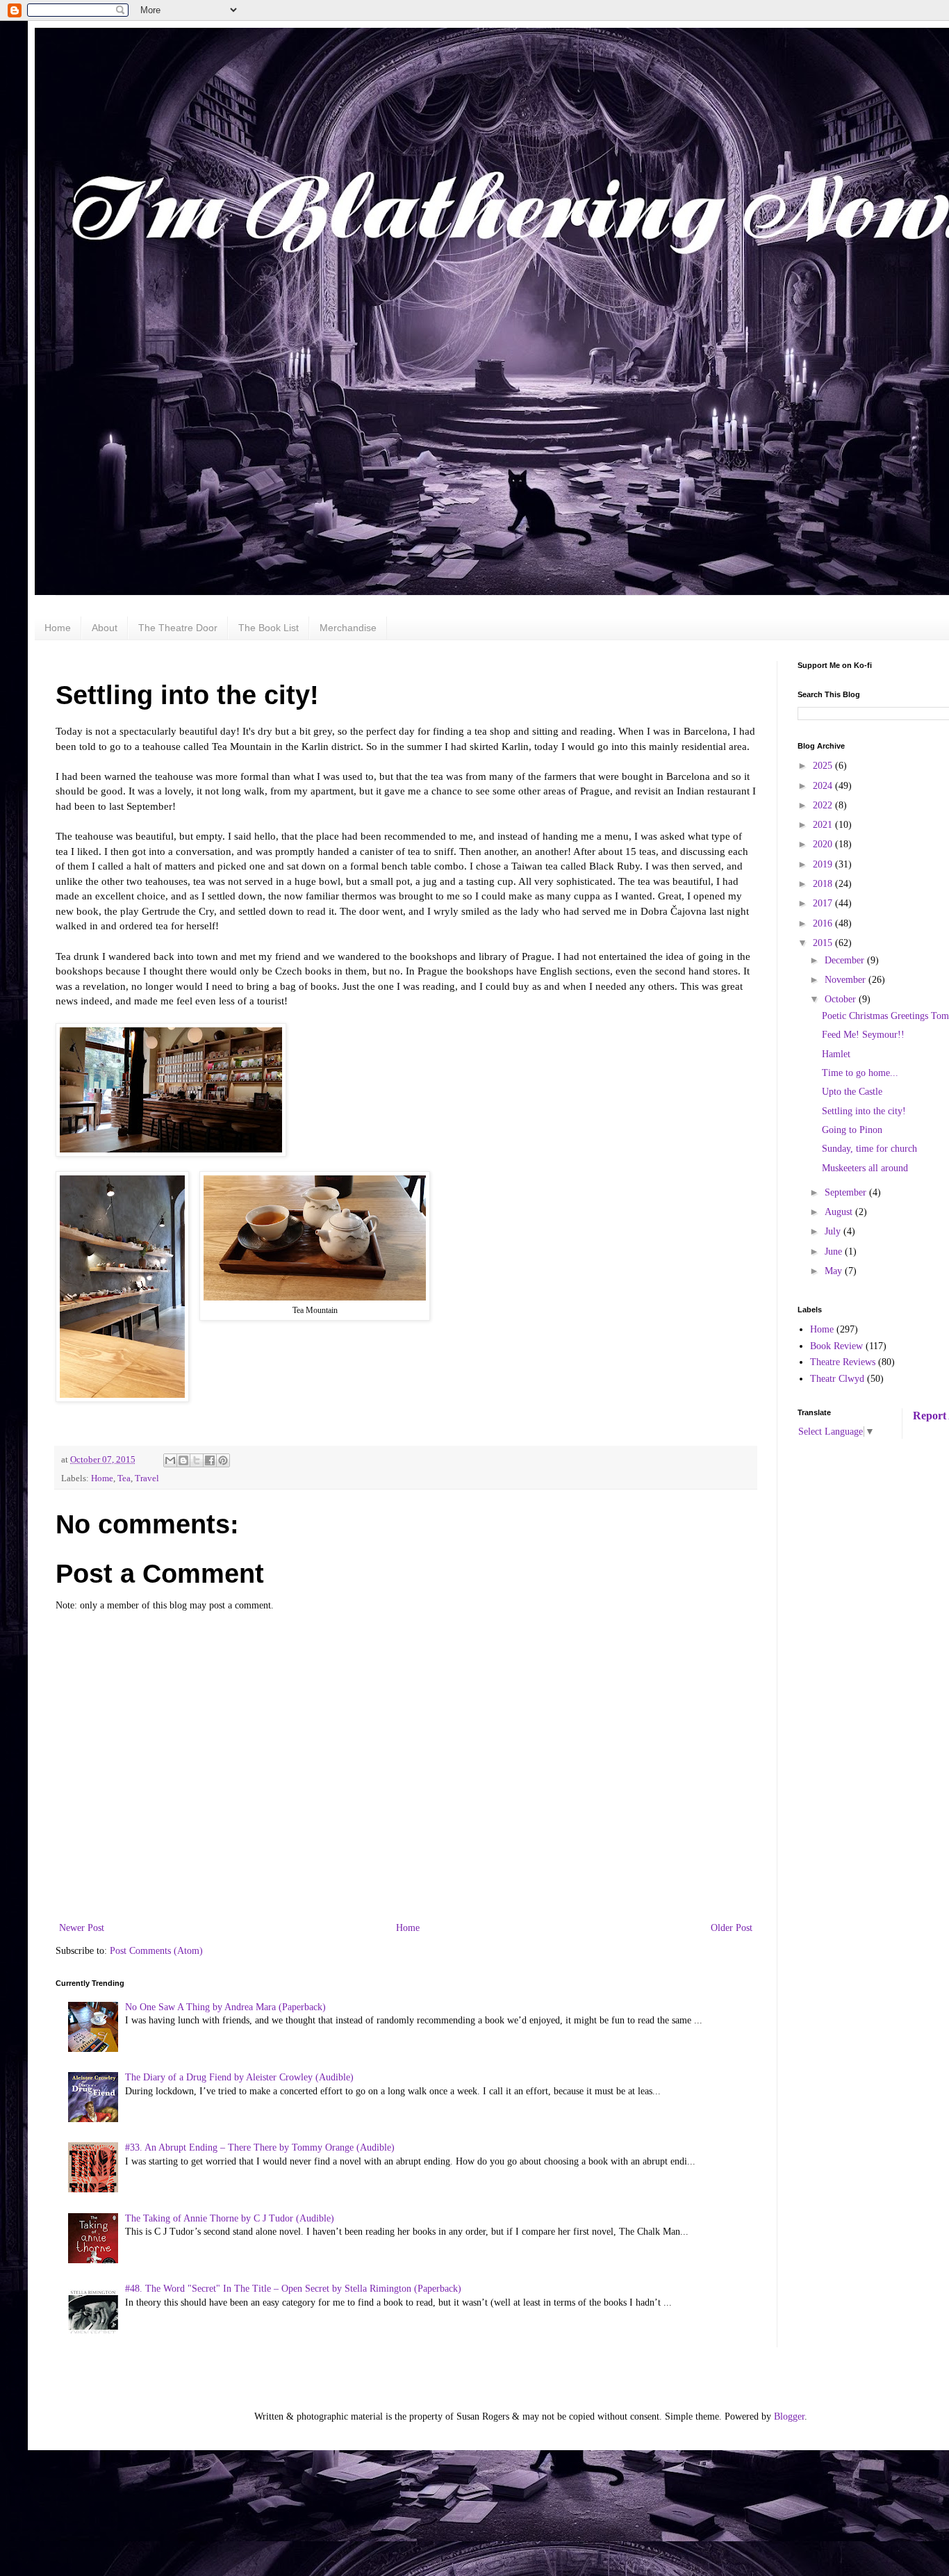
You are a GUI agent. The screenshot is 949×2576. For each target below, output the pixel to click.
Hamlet (836, 1054)
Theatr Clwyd (837, 1379)
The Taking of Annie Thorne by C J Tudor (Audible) (230, 2218)
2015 (824, 943)
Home (58, 628)
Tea (124, 1478)
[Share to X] (197, 1460)
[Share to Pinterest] (223, 1460)
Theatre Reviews (843, 1362)
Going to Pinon (852, 1130)
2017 (824, 903)
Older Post (732, 1928)
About (105, 628)
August (840, 1212)
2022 (824, 805)
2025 (824, 766)
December (846, 960)
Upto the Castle (852, 1092)
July (834, 1231)
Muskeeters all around (865, 1168)
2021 (824, 825)
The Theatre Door (178, 628)
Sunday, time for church (869, 1149)
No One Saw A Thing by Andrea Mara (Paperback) (225, 2007)
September (847, 1192)
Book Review (836, 1346)
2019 (824, 864)
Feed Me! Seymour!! (863, 1035)
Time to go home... (860, 1073)
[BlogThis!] (183, 1460)
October (842, 999)
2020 (824, 844)
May (835, 1271)
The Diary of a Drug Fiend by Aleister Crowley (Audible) (239, 2077)
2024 (824, 786)
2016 (824, 923)
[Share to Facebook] (210, 1460)
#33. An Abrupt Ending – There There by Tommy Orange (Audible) (260, 2147)
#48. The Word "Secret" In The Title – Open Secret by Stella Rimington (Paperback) (293, 2289)
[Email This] (170, 1460)
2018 (824, 884)
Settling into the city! (864, 1111)
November (847, 980)
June (835, 1252)
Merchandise (348, 628)
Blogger (789, 2416)
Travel (147, 1478)
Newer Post (82, 1928)
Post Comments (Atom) (156, 1951)
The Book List (269, 628)
